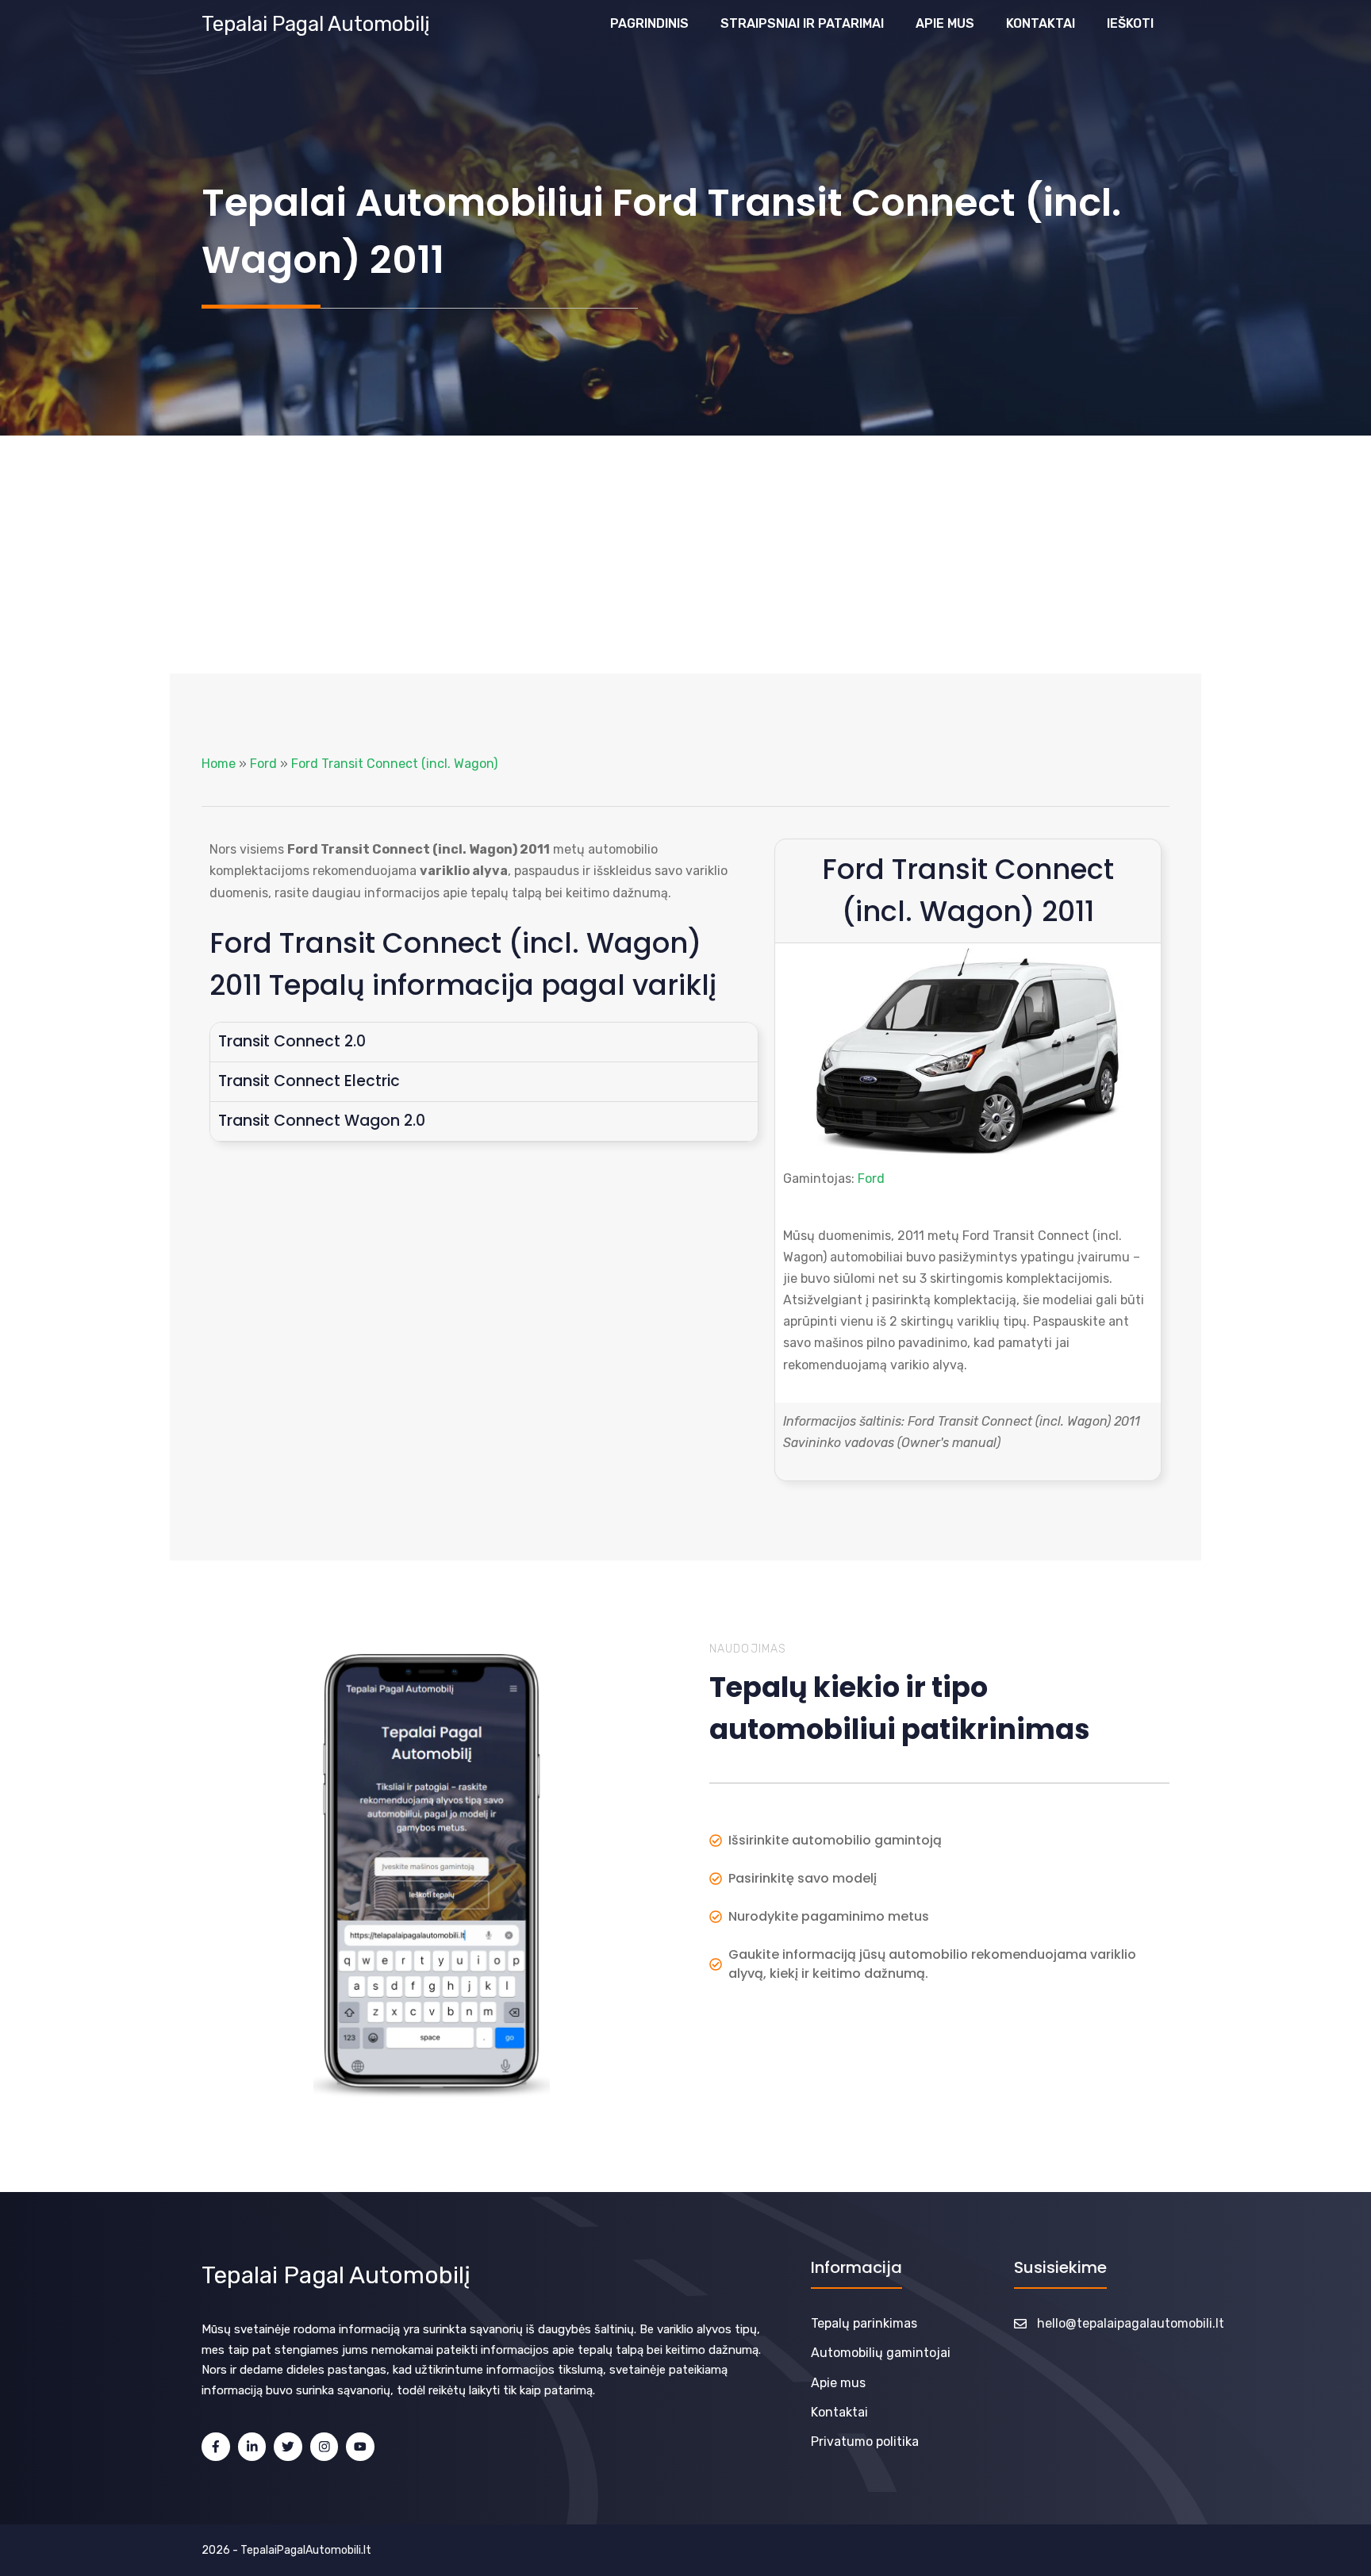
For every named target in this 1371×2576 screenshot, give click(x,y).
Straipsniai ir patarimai (802, 23)
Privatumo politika (865, 2442)
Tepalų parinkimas (864, 2323)
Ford (263, 764)
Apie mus (945, 23)
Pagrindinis (649, 23)
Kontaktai (1041, 23)
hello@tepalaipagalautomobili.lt (1131, 2323)
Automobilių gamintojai (881, 2353)
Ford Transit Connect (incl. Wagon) (394, 764)
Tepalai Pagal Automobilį (316, 24)
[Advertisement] (685, 555)
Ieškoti (1130, 23)
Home (219, 764)
